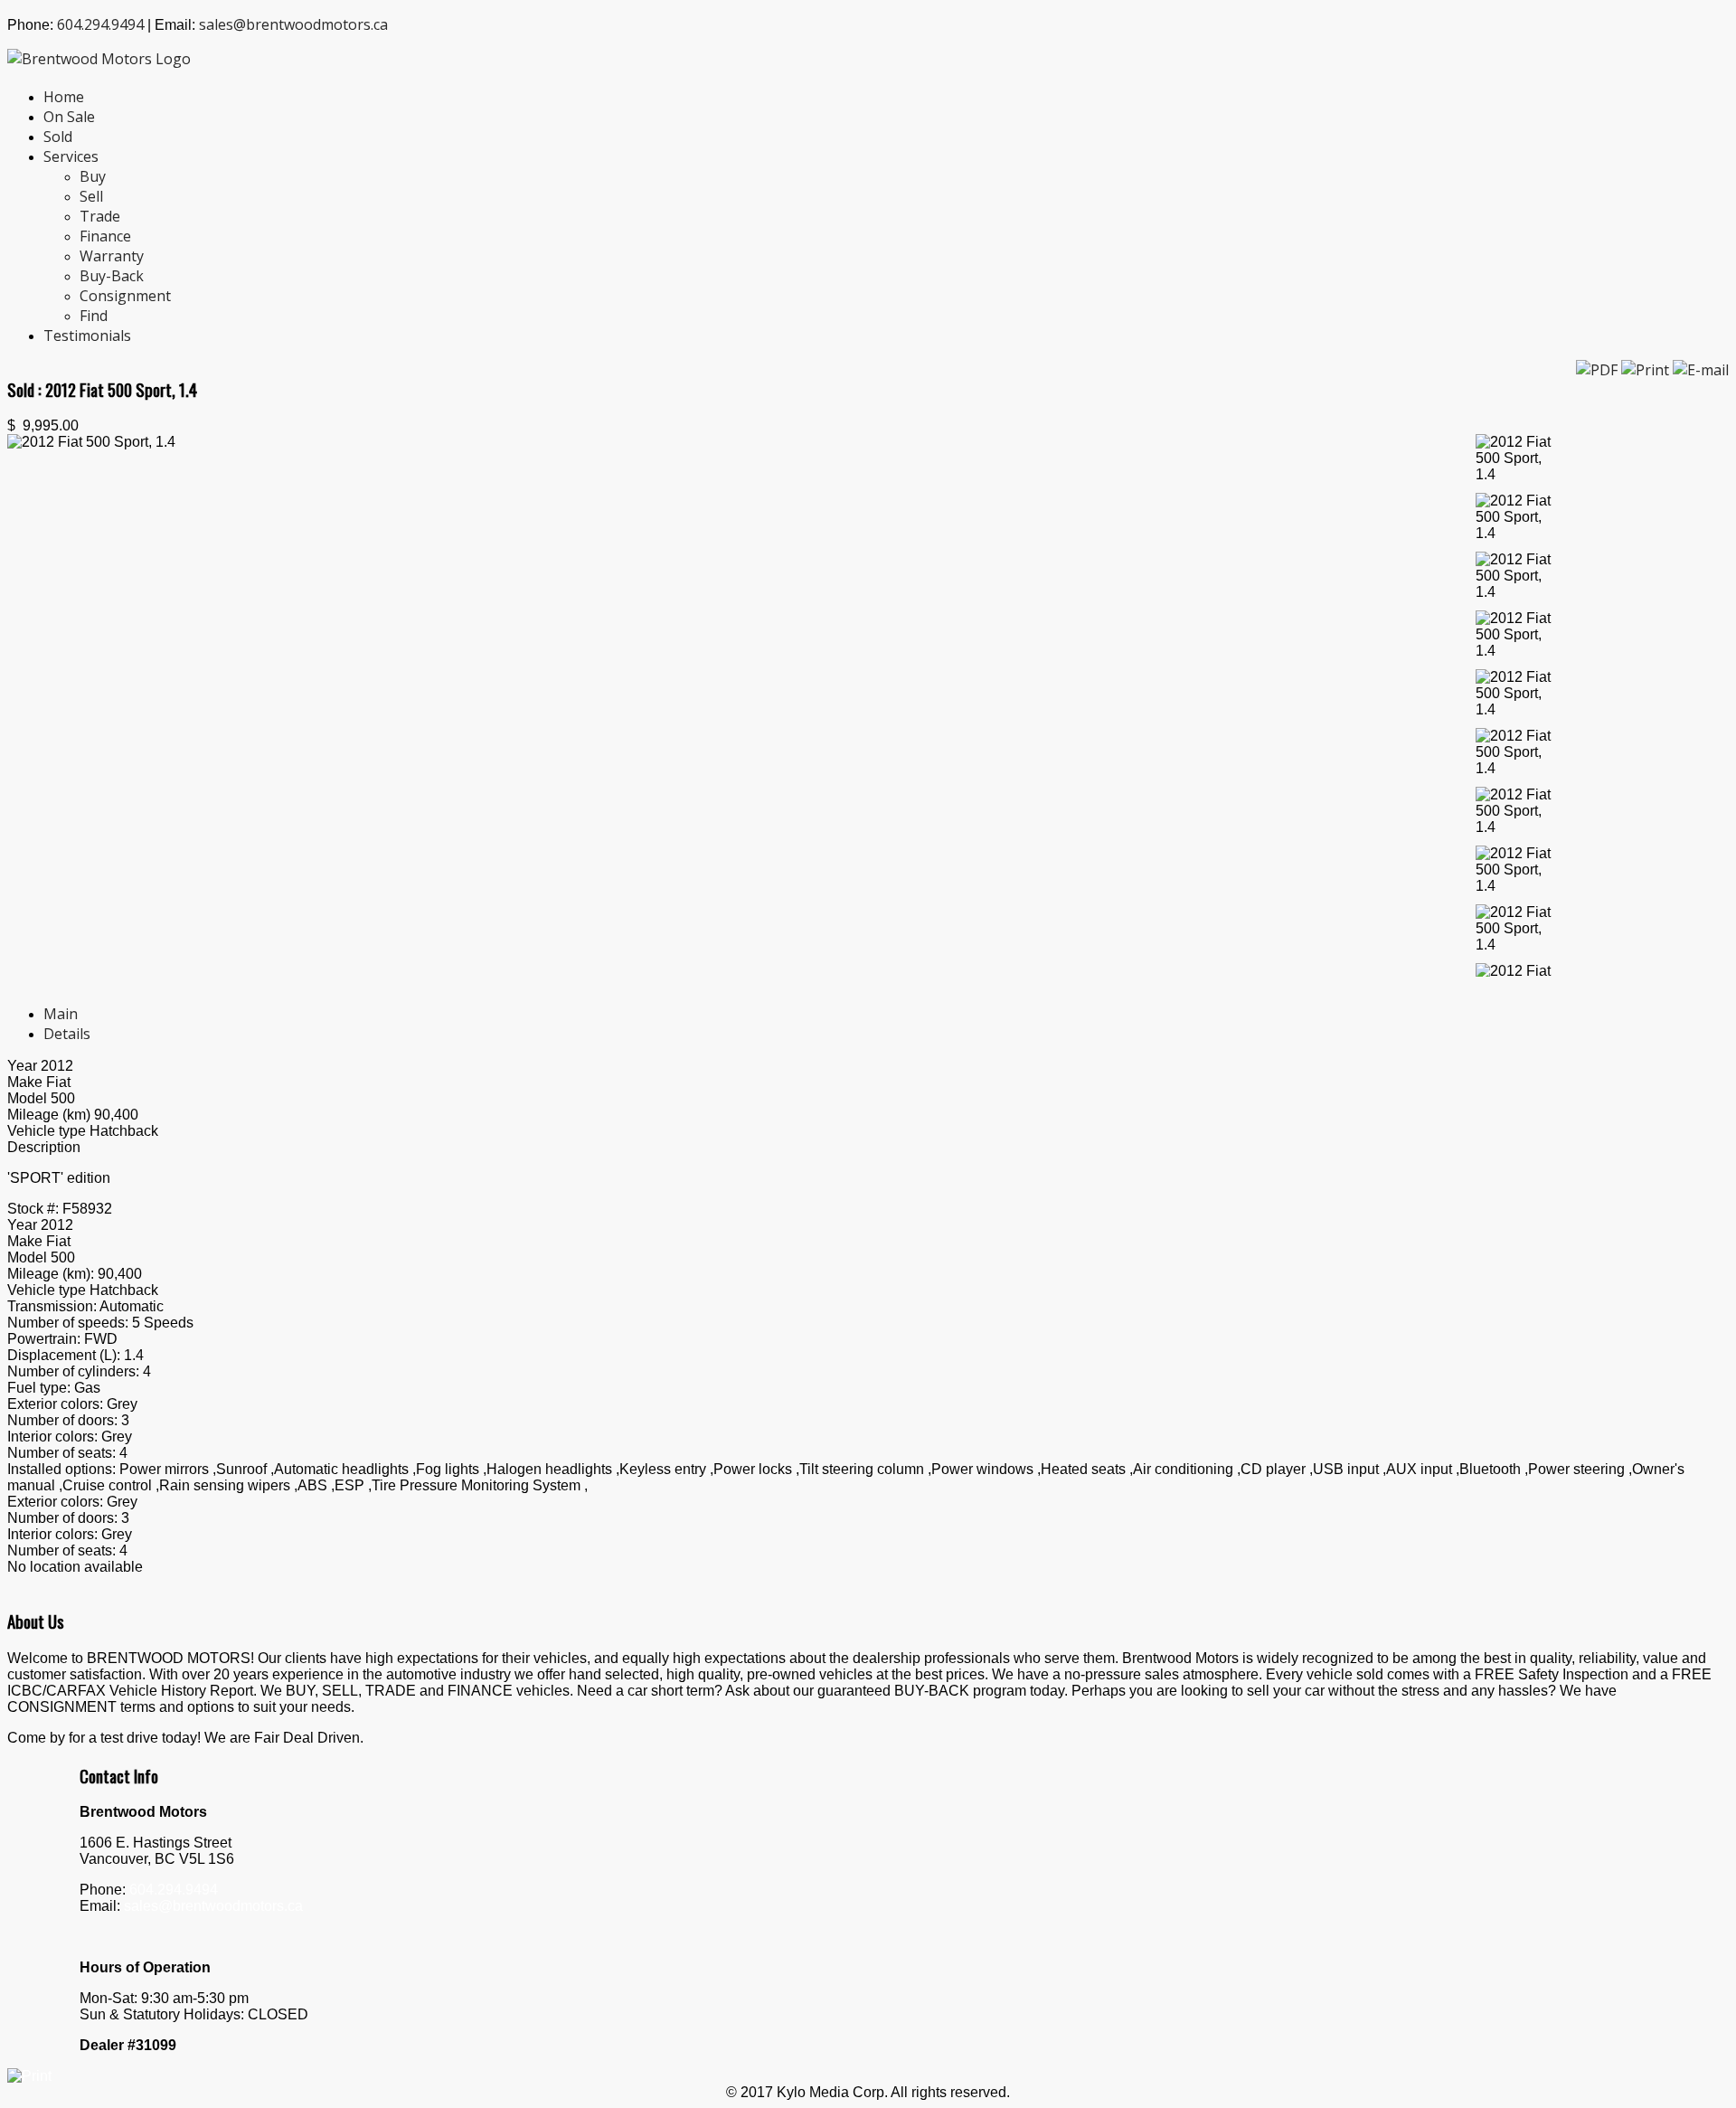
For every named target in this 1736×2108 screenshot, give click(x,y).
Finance (105, 236)
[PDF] (1599, 370)
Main (61, 1014)
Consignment (125, 296)
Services (71, 156)
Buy (93, 176)
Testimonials (87, 336)
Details (67, 1034)
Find (94, 316)
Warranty (112, 256)
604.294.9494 (100, 24)
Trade (100, 216)
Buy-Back (112, 276)
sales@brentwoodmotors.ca (293, 24)
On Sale (69, 117)
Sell (91, 196)
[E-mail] (1701, 370)
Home (64, 97)
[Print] (1647, 370)
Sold (58, 137)
